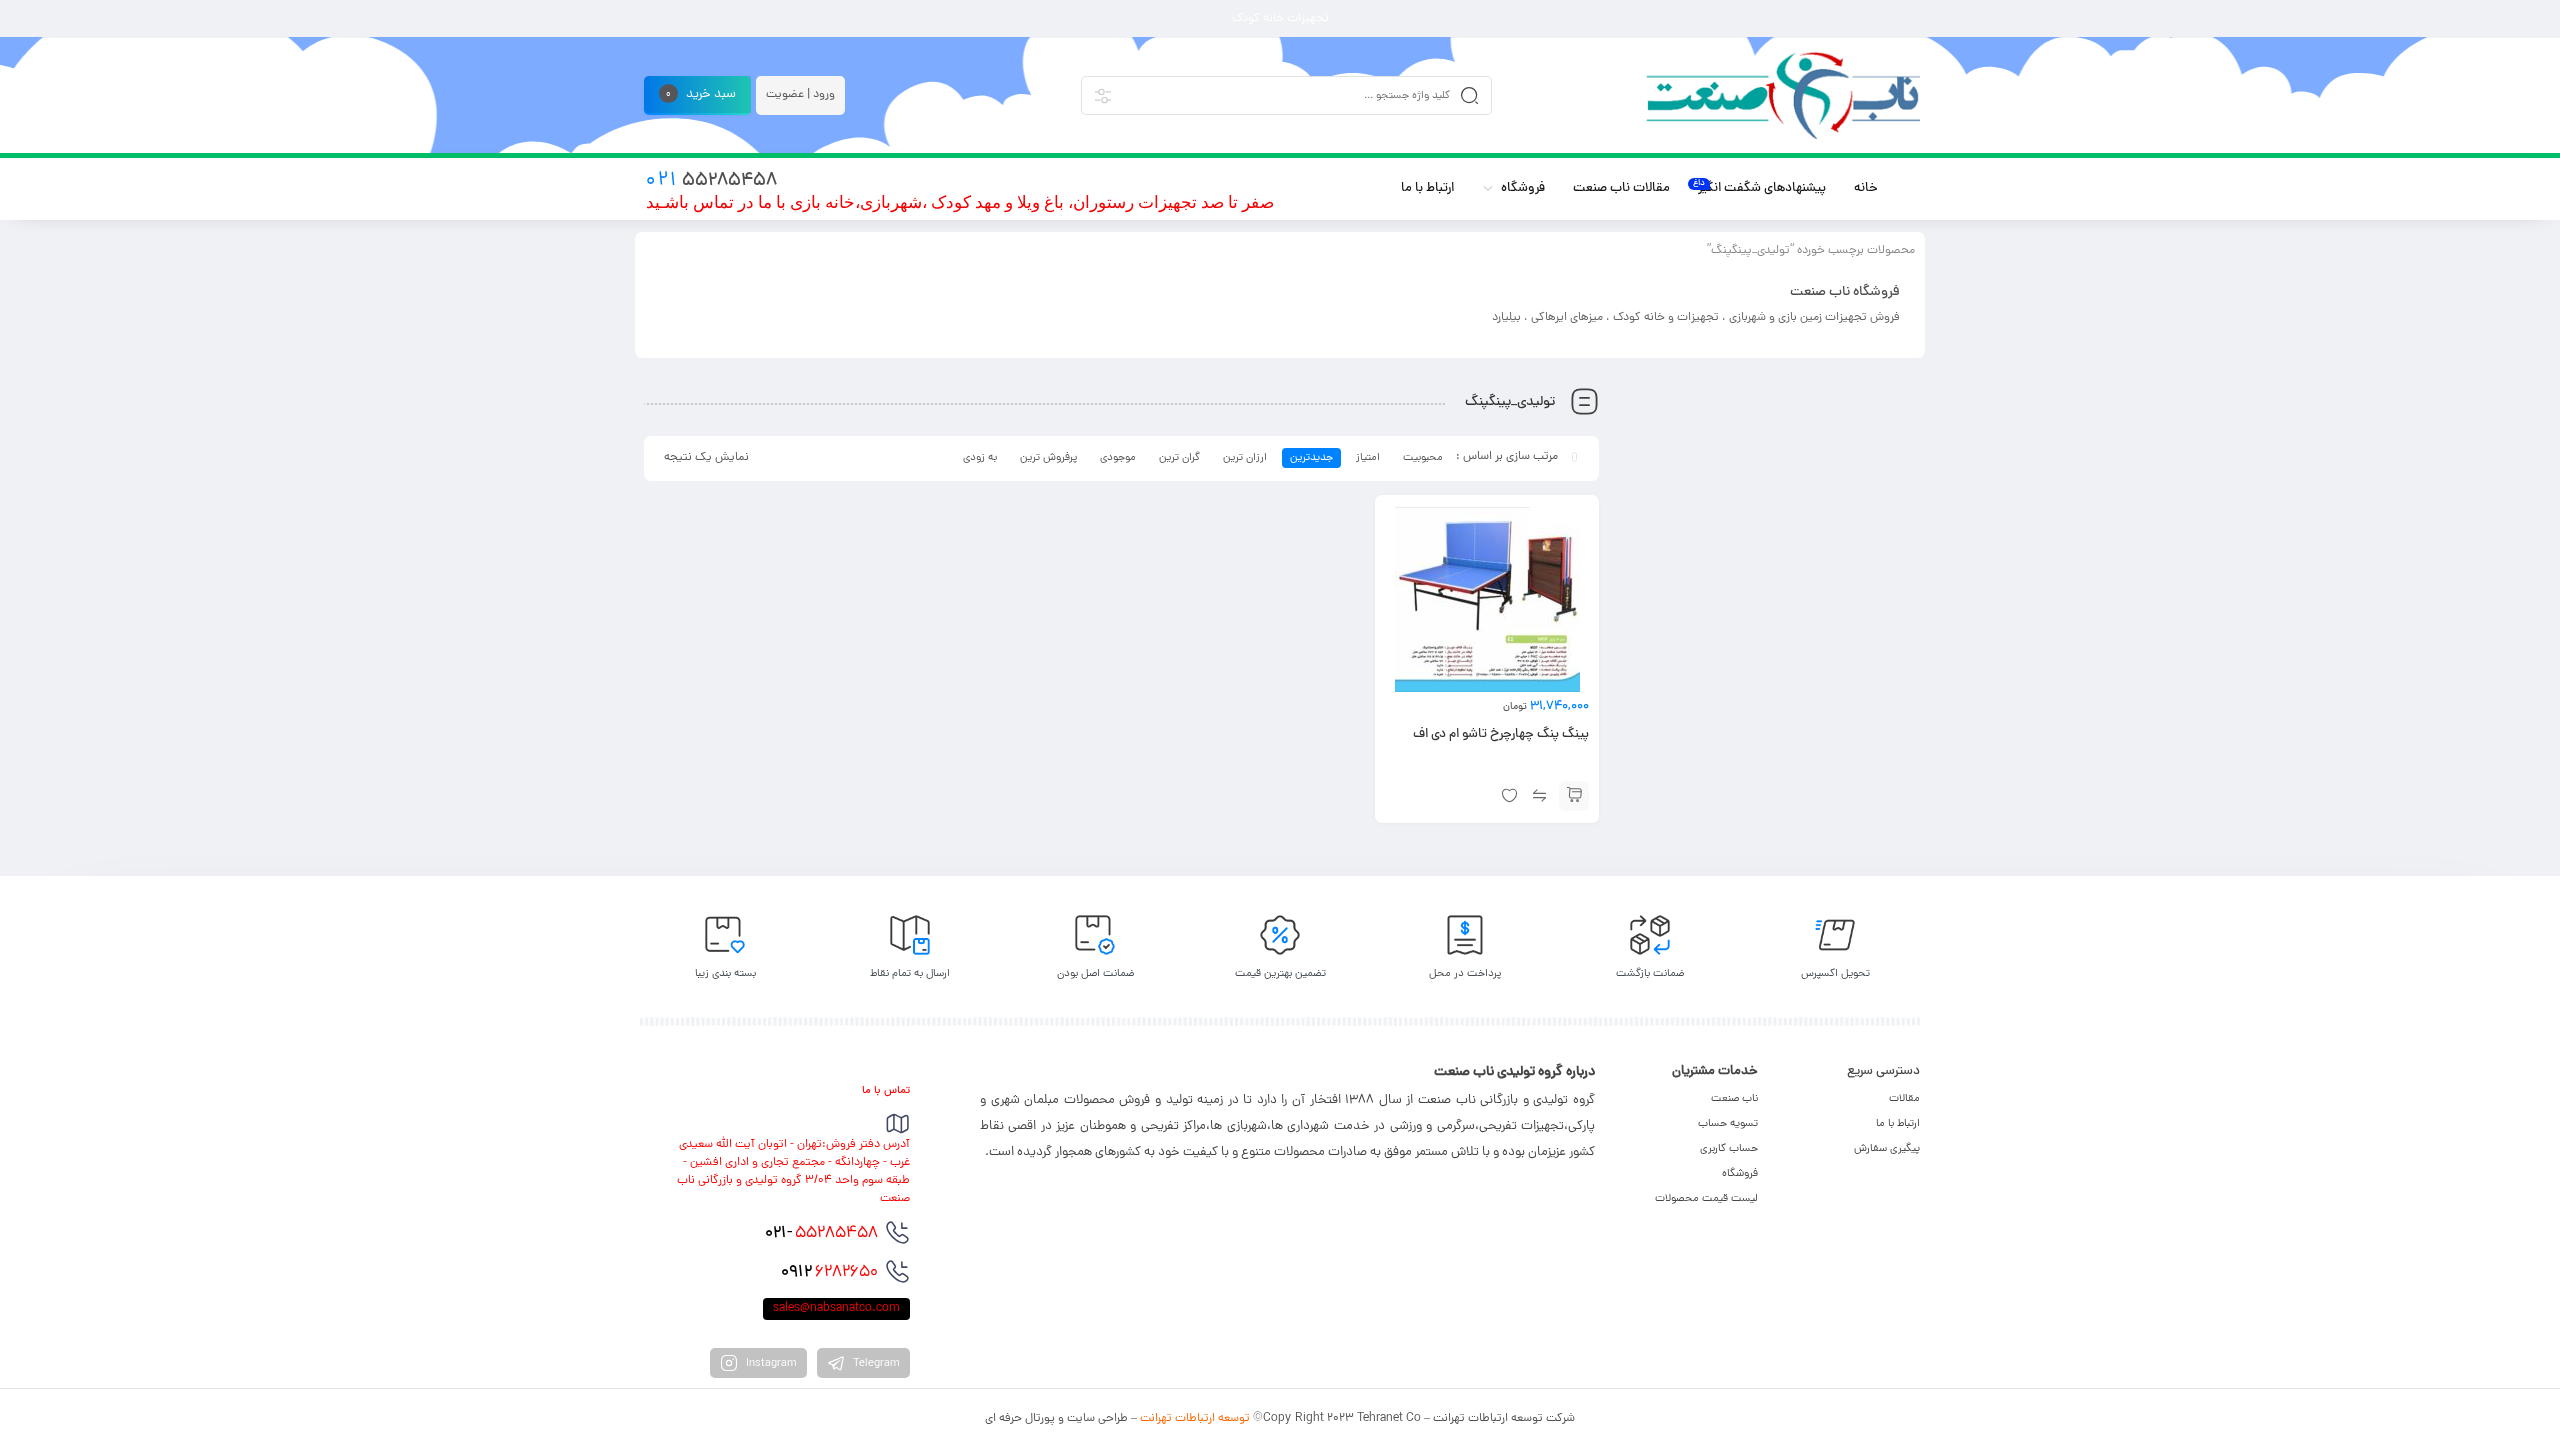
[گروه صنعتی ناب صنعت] (1783, 95)
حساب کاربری (1729, 1149)
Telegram (875, 1364)
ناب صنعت (1734, 1099)
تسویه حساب (1728, 1124)
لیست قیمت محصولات (1706, 1199)
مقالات (1904, 1099)
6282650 (829, 1273)
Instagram (770, 1364)
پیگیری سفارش (1887, 1149)
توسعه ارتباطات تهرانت (1195, 1419)
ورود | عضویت (800, 95)
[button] (1574, 796)
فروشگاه (1740, 1174)
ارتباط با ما (1898, 1124)
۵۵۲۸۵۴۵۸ (821, 1234)
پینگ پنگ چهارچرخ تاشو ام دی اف (1501, 735)
